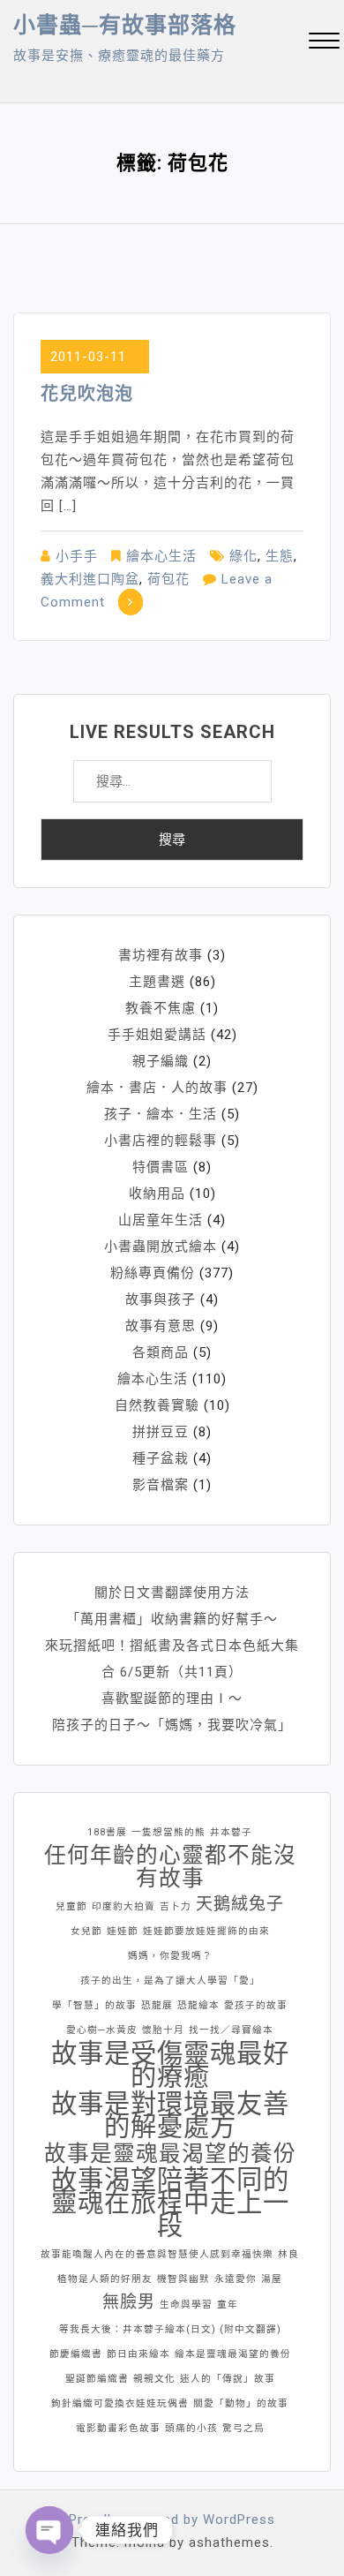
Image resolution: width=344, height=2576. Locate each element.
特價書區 (161, 1167)
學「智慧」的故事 (94, 2005)
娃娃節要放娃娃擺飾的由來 (206, 1931)
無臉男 (129, 2302)
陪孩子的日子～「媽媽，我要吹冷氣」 (172, 1725)
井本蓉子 (231, 1832)
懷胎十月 (163, 2030)
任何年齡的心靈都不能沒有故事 (170, 1867)
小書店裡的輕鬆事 (161, 1141)
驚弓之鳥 (243, 2428)
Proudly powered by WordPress (172, 2520)
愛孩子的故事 (256, 2005)
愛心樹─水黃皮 (102, 2030)
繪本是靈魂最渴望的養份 (233, 2354)
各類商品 (161, 1352)
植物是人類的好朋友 (105, 2279)
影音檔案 (161, 1485)
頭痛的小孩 (191, 2428)
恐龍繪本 (198, 2005)
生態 (280, 556)
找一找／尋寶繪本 (231, 2030)
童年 (228, 2305)
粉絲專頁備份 (153, 1273)
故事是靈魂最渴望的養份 (170, 2154)
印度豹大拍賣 (123, 1906)
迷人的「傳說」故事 (228, 2379)
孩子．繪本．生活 (161, 1114)
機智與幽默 (183, 2279)
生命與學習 (186, 2305)
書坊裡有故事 (161, 955)
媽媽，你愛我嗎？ (170, 1956)
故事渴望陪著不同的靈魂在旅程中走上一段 (170, 2203)
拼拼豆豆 (161, 1432)
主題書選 (157, 982)
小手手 (77, 556)
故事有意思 (161, 1326)
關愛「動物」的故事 (241, 2403)
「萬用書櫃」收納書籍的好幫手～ (172, 1619)
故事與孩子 (161, 1299)
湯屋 (272, 2279)
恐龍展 (157, 2005)
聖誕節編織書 (97, 2379)
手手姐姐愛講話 (157, 1035)
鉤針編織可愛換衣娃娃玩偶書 (120, 2403)
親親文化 (154, 2379)
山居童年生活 (161, 1220)
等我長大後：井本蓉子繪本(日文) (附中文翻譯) (170, 2329)
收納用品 (157, 1194)
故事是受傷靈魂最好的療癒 (170, 2065)
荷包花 (168, 579)
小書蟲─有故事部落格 (125, 25)
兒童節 (71, 1906)
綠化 (243, 556)
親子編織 (161, 1061)
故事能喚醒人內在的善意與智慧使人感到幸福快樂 (157, 2254)
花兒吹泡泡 (87, 394)
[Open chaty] (49, 2530)
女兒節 (86, 1931)
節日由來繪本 (138, 2354)
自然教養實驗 (157, 1405)
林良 (288, 2254)
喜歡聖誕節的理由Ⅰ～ (172, 1699)
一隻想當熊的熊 (168, 1832)
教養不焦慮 (161, 1008)
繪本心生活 (161, 556)
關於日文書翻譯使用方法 (172, 1593)
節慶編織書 (76, 2354)
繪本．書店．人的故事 (157, 1088)
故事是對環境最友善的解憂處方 (170, 2115)
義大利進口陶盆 (90, 579)
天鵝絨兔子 (240, 1904)
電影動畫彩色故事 (118, 2428)
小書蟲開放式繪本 (161, 1247)
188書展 (107, 1832)
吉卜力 (176, 1906)
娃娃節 (123, 1931)
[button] (324, 43)
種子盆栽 (161, 1458)
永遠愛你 (236, 2279)
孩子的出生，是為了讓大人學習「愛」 (170, 1981)
